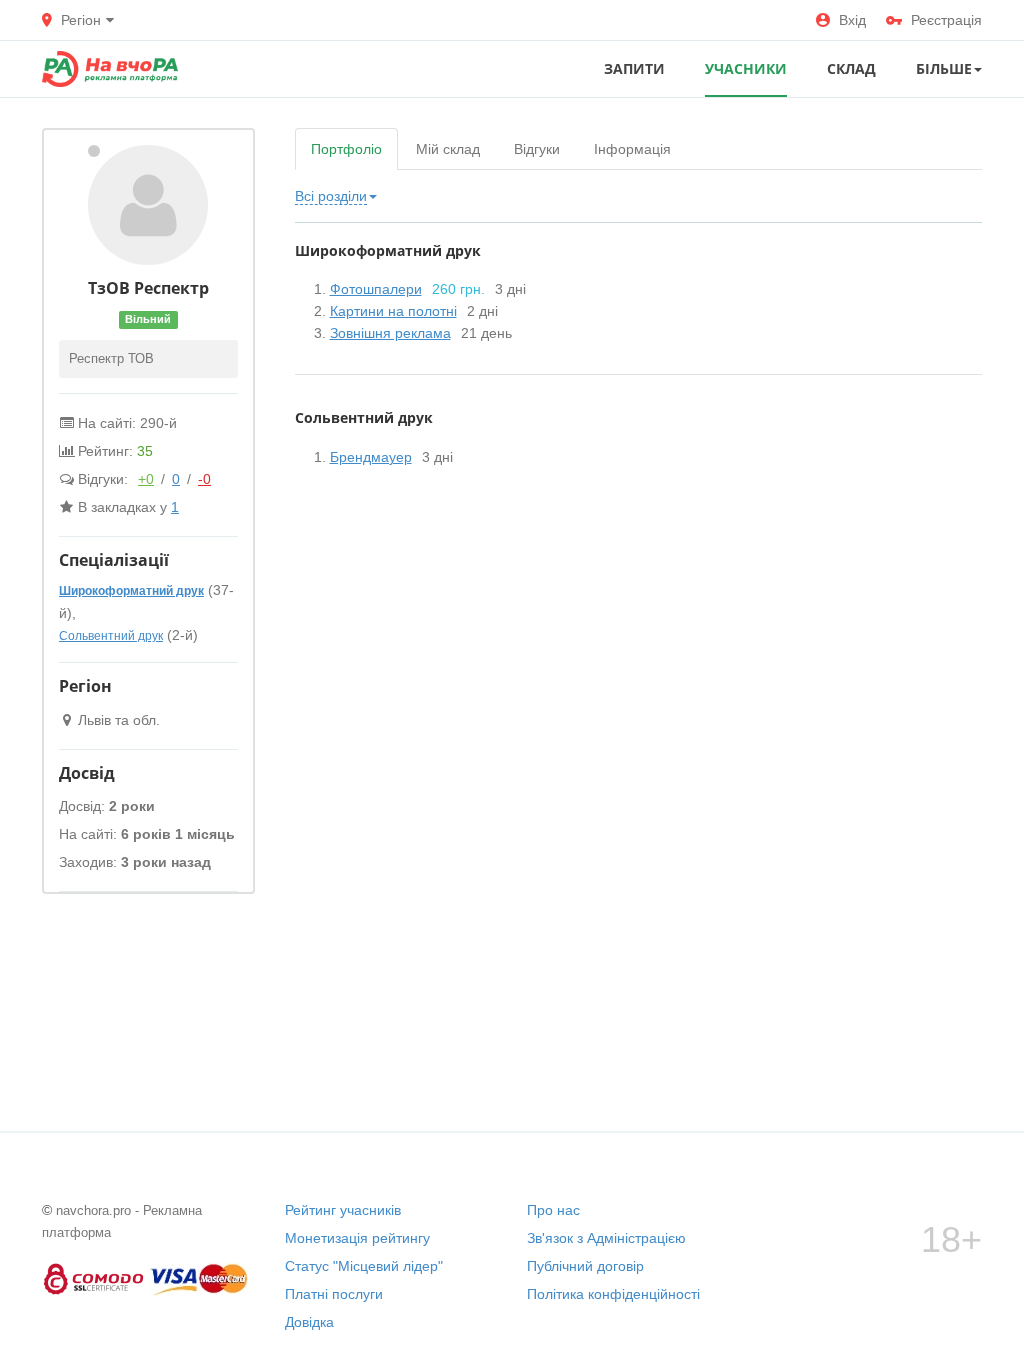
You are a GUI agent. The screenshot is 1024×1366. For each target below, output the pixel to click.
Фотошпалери (376, 289)
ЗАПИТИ (634, 68)
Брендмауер (371, 457)
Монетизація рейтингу (357, 1238)
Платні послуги (334, 1294)
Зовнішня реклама (390, 333)
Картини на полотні (393, 311)
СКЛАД (851, 68)
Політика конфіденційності (613, 1294)
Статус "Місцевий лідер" (364, 1266)
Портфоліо (346, 149)
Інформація (632, 149)
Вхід (852, 20)
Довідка (309, 1322)
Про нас (553, 1210)
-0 (204, 479)
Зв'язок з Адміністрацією (606, 1238)
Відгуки (537, 149)
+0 (146, 479)
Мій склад (448, 149)
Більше (944, 68)
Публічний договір (585, 1266)
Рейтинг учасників (343, 1210)
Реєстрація (946, 20)
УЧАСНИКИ (746, 68)
